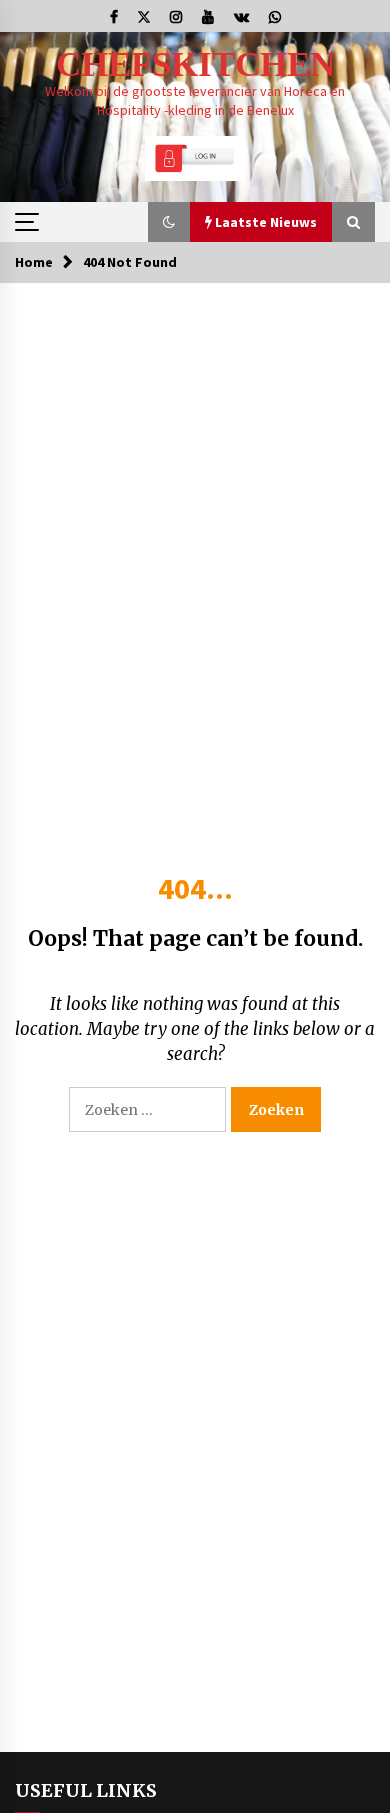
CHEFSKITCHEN (195, 64)
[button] (169, 222)
